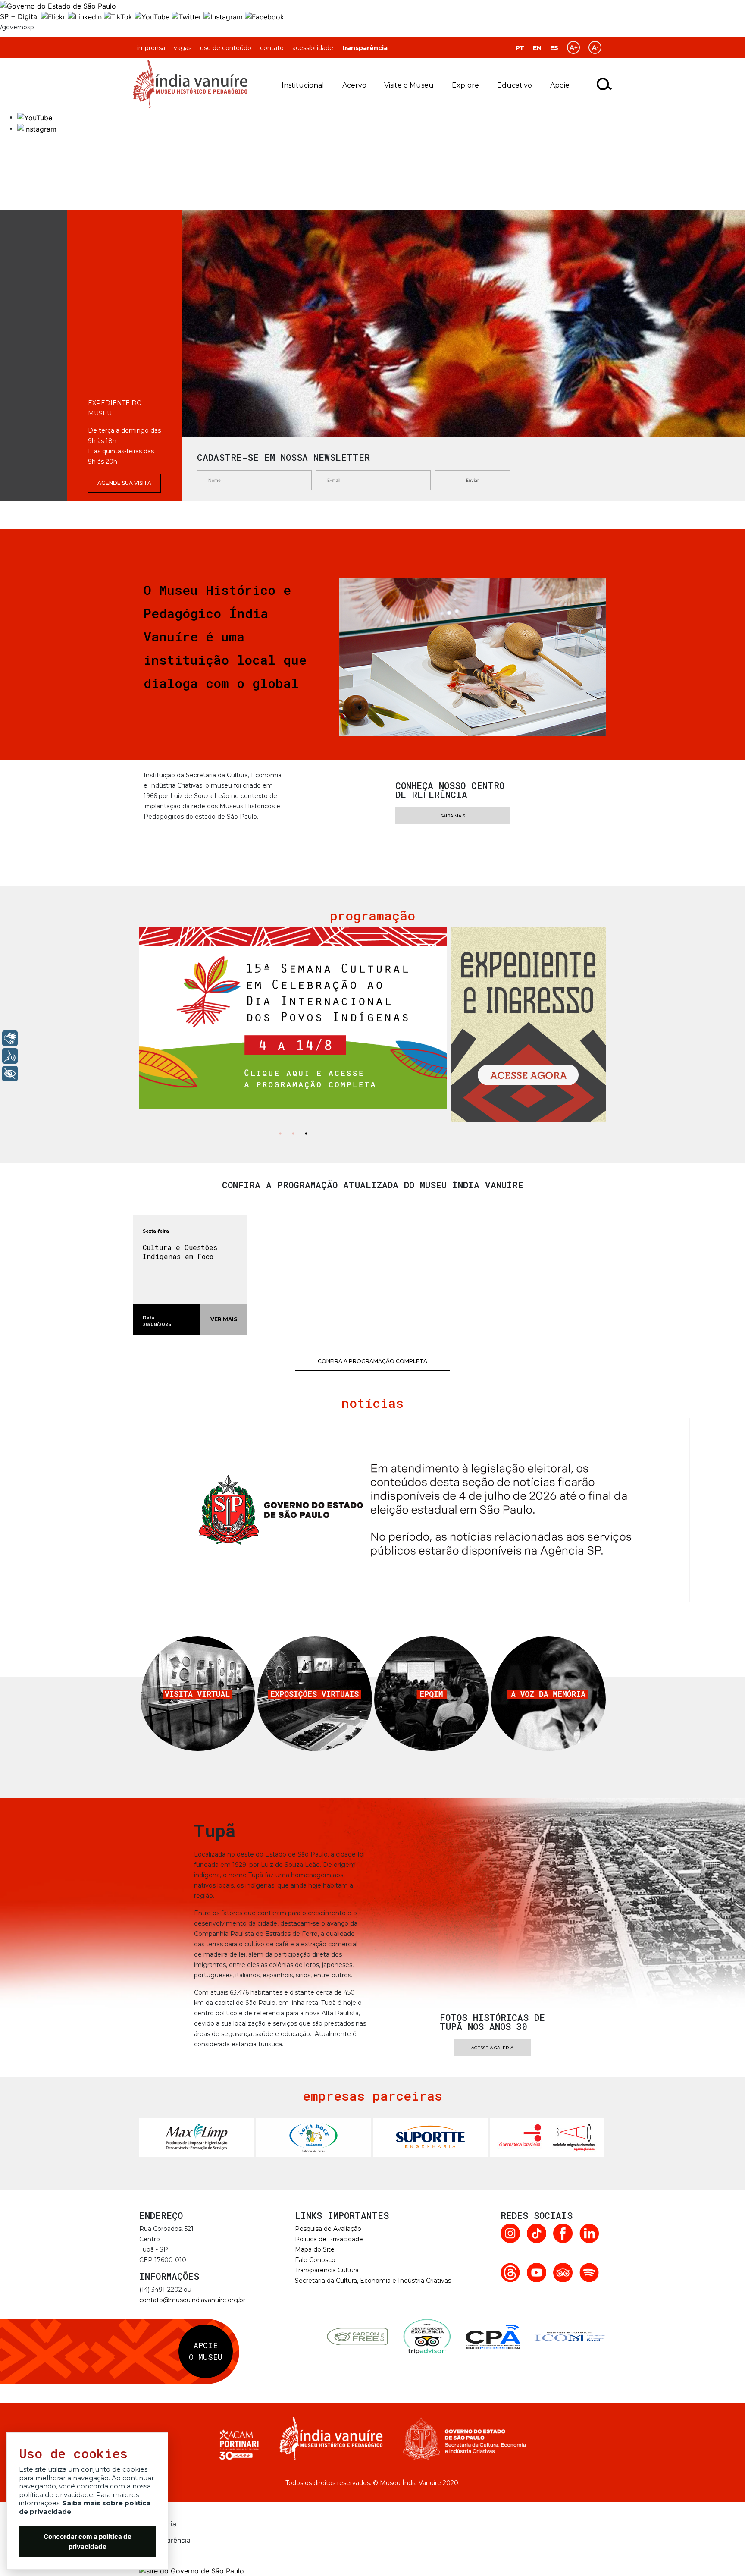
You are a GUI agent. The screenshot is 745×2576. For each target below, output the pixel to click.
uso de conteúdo (226, 48)
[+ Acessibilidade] (10, 1074)
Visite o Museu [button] (409, 85)
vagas (183, 48)
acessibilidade (313, 48)
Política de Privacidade (329, 2239)
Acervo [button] (354, 85)
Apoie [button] (560, 85)
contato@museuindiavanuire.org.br (192, 2300)
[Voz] (10, 1056)
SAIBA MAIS (453, 816)
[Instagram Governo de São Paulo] (224, 16)
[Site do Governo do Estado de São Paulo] (58, 5)
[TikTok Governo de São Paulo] (119, 16)
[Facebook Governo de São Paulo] (265, 16)
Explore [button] (465, 85)
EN (537, 48)
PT (520, 48)
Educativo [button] (515, 85)
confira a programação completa (372, 1361)
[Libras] (10, 1038)
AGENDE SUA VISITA (124, 483)
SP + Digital (19, 16)
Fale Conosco (315, 2260)
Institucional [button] (303, 85)
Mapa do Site (315, 2249)
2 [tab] (293, 1135)
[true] (605, 84)
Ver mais (224, 1319)
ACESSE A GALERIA (492, 2048)
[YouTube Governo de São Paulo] (153, 16)
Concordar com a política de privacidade (88, 2541)
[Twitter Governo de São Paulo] (188, 16)
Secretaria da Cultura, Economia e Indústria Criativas (373, 2281)
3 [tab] (306, 1135)
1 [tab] (280, 1135)
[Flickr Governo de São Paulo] (54, 16)
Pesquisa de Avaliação (328, 2229)
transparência (365, 48)
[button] (35, 117)
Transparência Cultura (327, 2270)
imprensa (151, 48)
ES (554, 48)
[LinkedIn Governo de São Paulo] (86, 16)
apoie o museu (206, 2351)
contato (272, 48)
